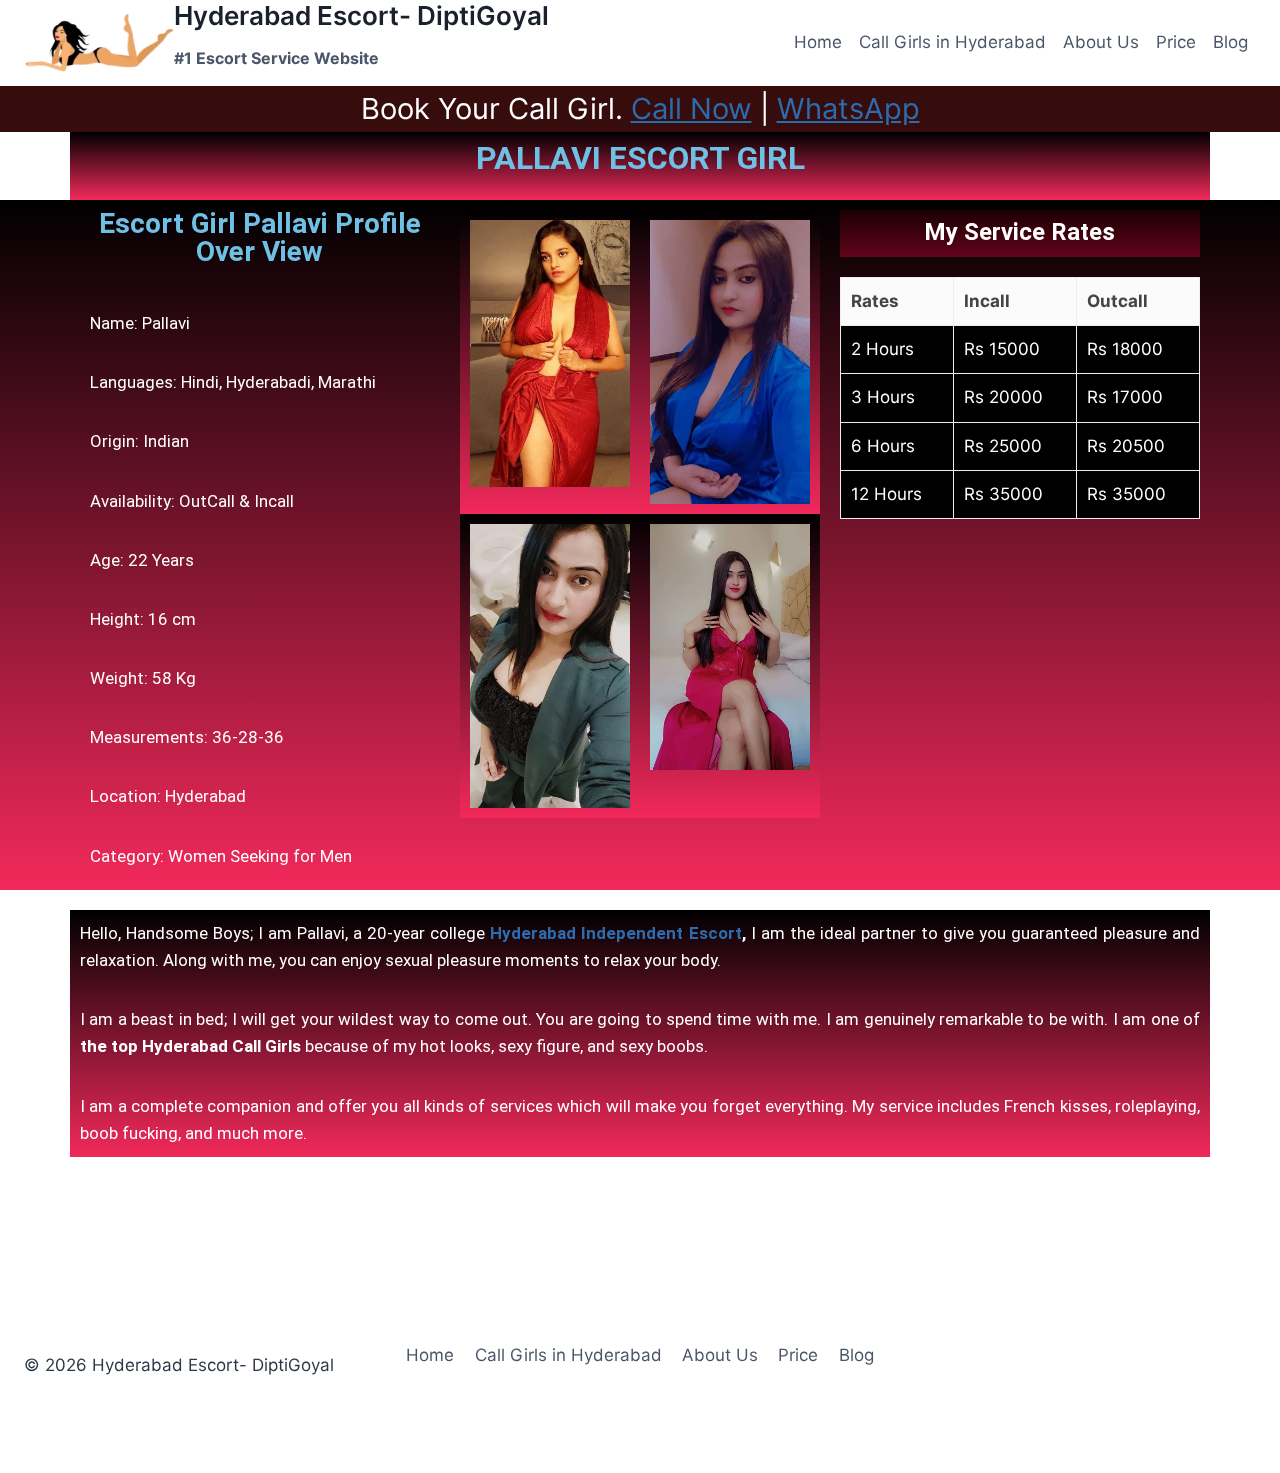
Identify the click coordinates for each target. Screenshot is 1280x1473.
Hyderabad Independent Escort (615, 933)
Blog (1230, 42)
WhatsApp (848, 108)
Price (1176, 42)
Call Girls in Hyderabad (952, 42)
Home (818, 42)
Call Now (691, 108)
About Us (1101, 42)
